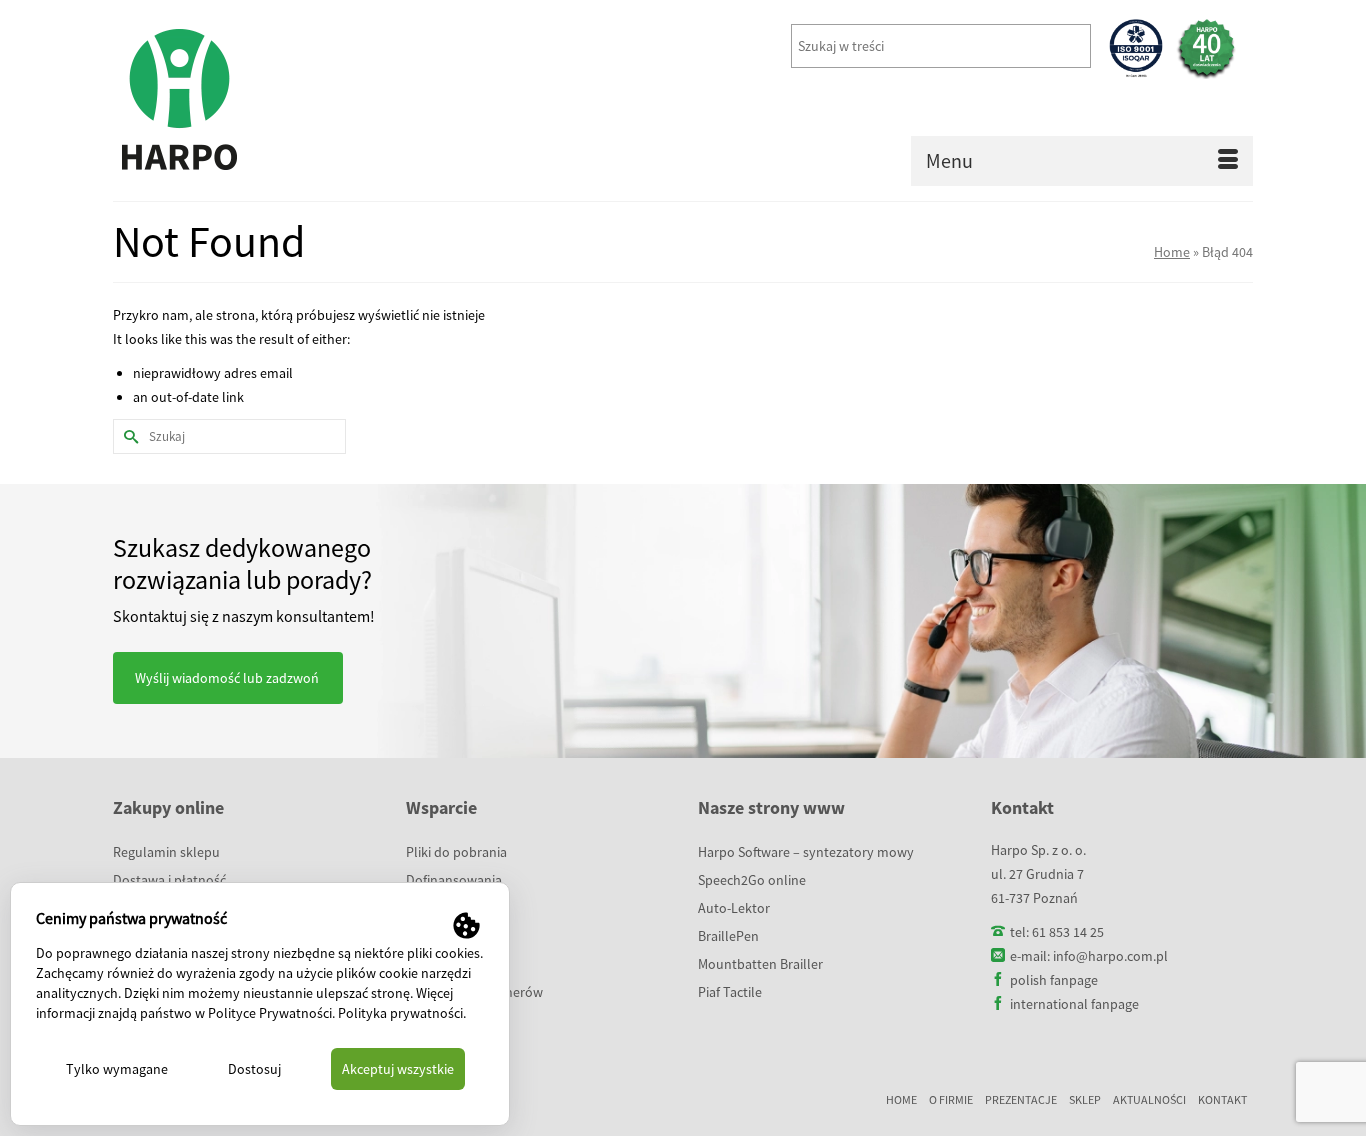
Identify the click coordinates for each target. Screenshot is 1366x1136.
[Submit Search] (128, 436)
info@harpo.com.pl (1110, 956)
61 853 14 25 (1068, 932)
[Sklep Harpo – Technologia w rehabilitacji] (293, 100)
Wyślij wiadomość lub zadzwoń (227, 678)
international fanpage (1074, 1004)
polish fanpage (1054, 980)
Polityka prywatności (400, 1013)
